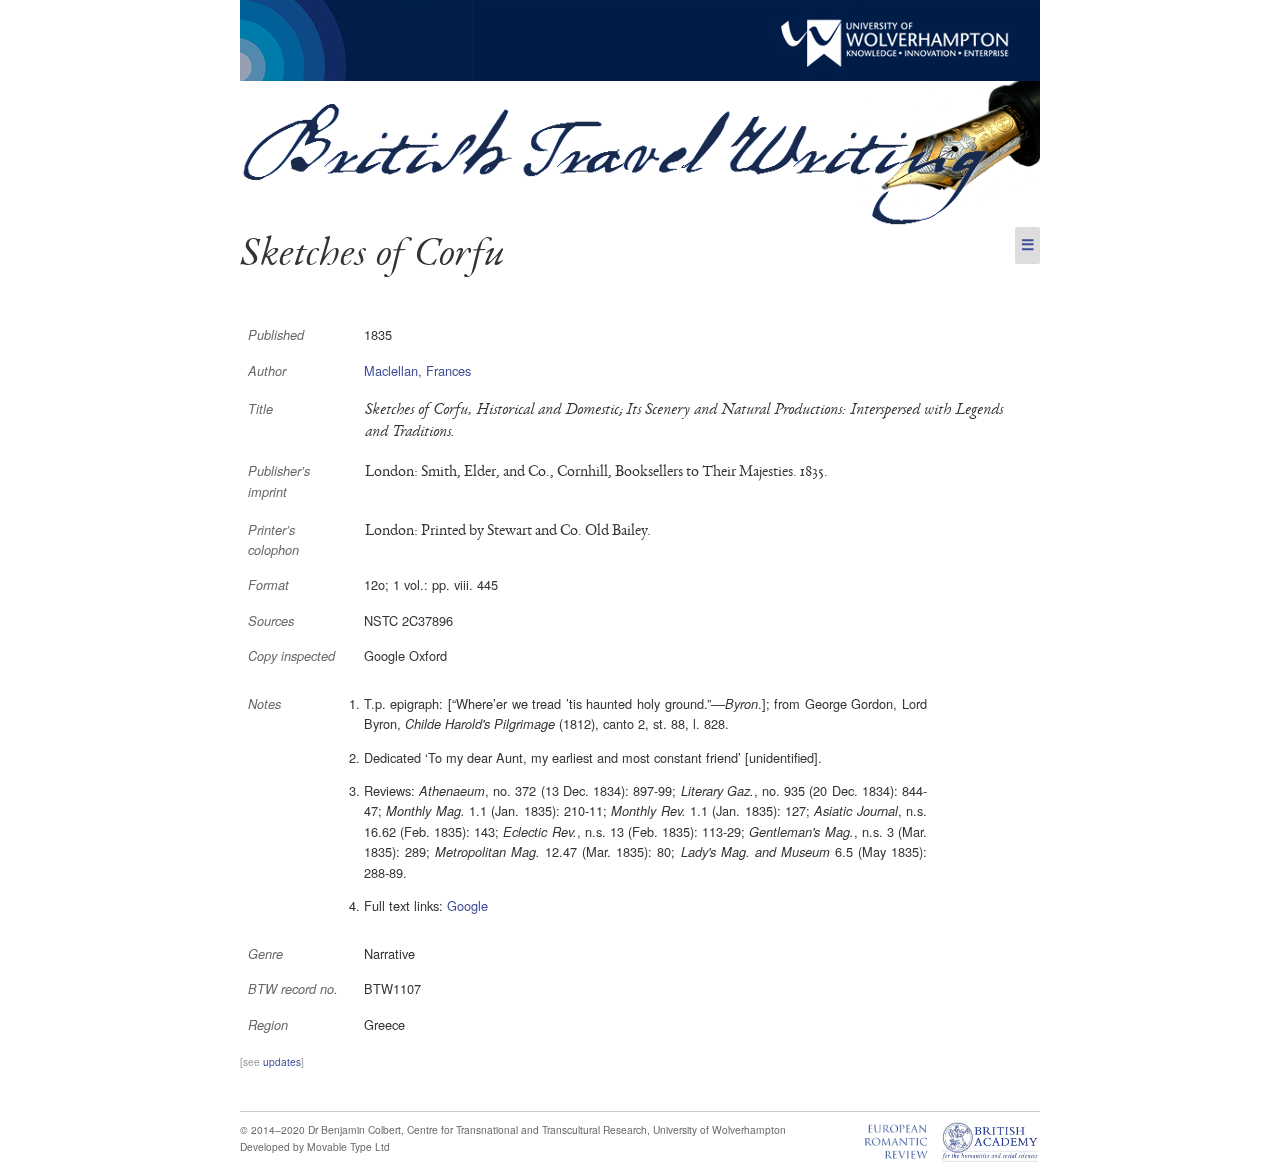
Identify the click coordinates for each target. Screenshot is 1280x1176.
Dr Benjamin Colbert (354, 1129)
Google (467, 905)
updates (282, 1061)
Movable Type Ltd (348, 1146)
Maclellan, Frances (417, 370)
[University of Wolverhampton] (640, 75)
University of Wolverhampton (719, 1129)
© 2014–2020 (272, 1129)
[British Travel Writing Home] (640, 221)
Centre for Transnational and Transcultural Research (527, 1129)
